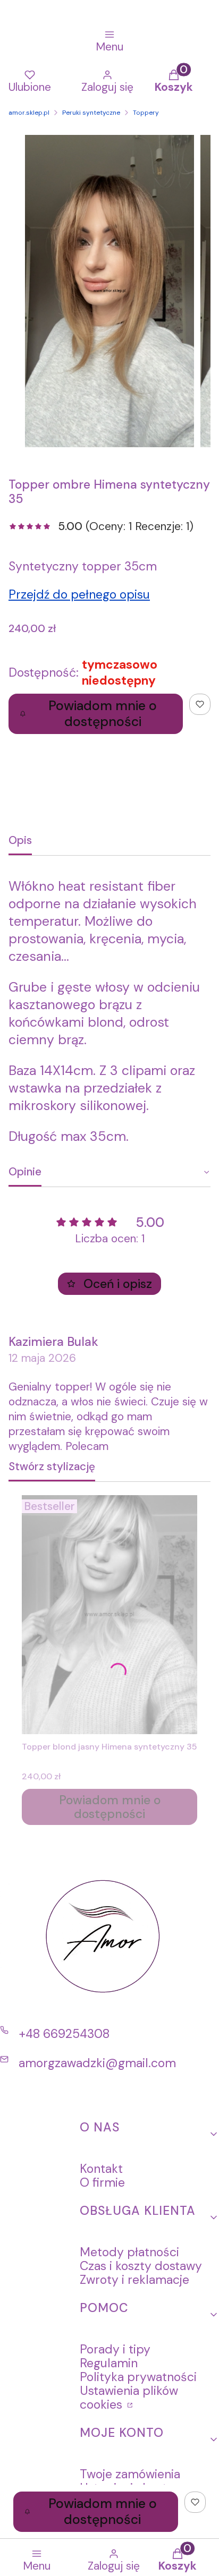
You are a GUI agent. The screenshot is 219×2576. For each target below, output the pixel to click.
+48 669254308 (64, 2034)
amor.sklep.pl (29, 113)
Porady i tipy (115, 2349)
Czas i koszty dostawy (141, 2266)
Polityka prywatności (138, 2377)
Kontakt (101, 2169)
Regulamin (109, 2363)
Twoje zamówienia (130, 2474)
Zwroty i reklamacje (134, 2280)
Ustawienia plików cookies (129, 2398)
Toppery (146, 113)
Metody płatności (129, 2252)
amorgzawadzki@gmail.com (97, 2063)
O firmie (102, 2182)
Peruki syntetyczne (91, 113)
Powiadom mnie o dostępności (103, 714)
